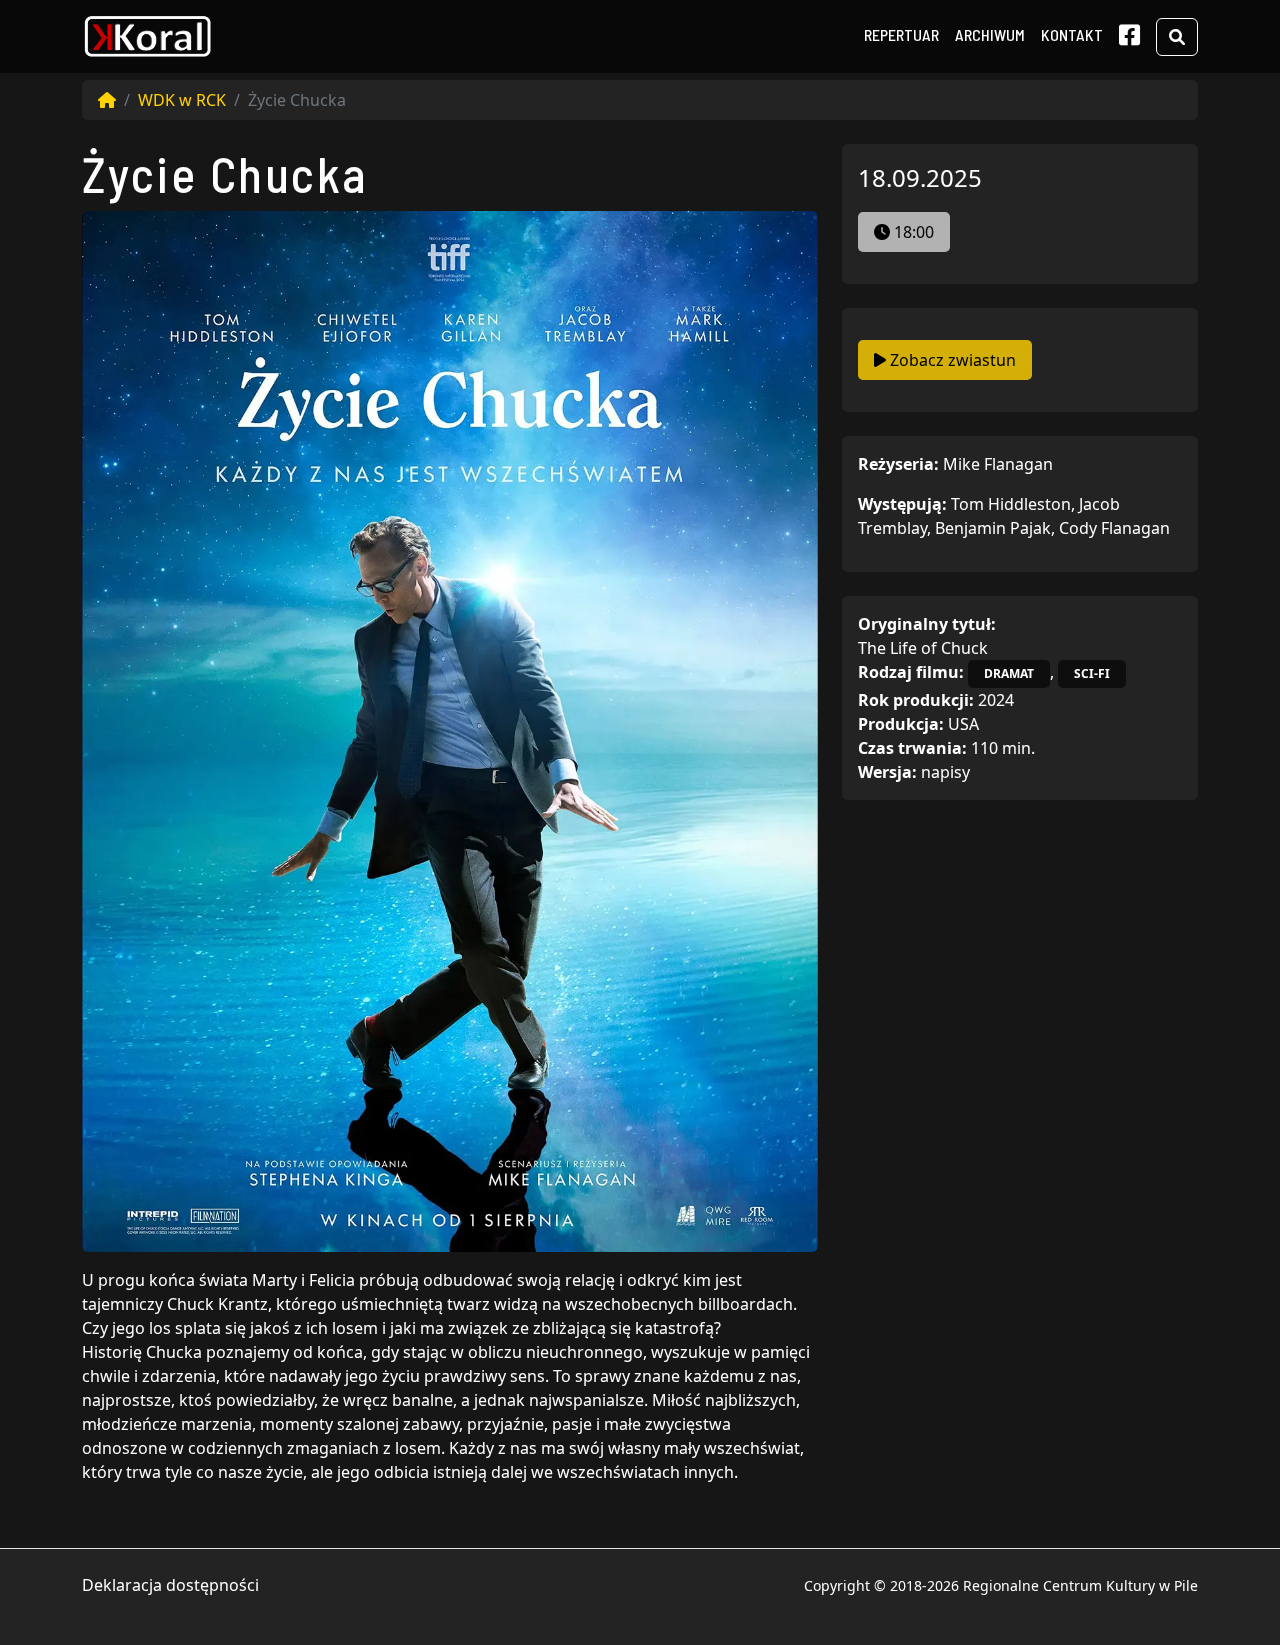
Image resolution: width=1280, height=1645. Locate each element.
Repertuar (901, 34)
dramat (1009, 673)
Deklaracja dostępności (170, 1585)
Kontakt (1072, 34)
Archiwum (990, 34)
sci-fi (1092, 673)
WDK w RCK (182, 100)
